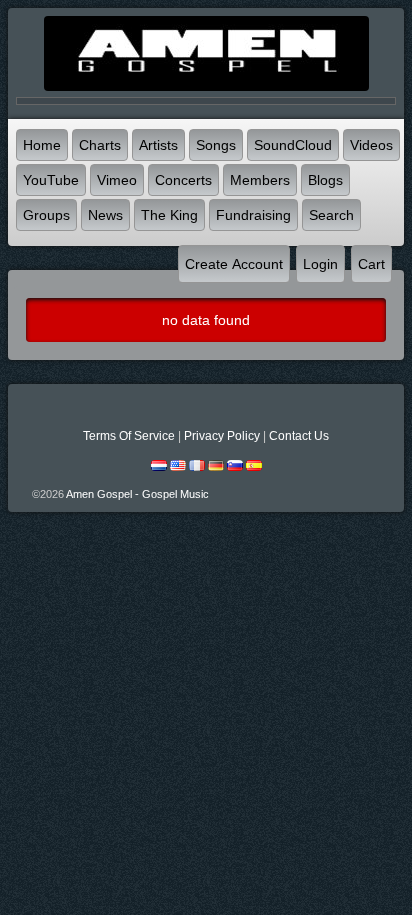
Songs (216, 145)
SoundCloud (293, 145)
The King (169, 215)
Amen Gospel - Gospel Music (137, 494)
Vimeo (117, 180)
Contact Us (299, 436)
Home (42, 145)
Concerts (183, 180)
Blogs (325, 180)
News (105, 215)
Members (260, 180)
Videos (371, 145)
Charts (100, 145)
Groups (46, 215)
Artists (158, 145)
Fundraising (253, 215)
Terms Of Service (129, 436)
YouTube (51, 180)
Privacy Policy (222, 436)
